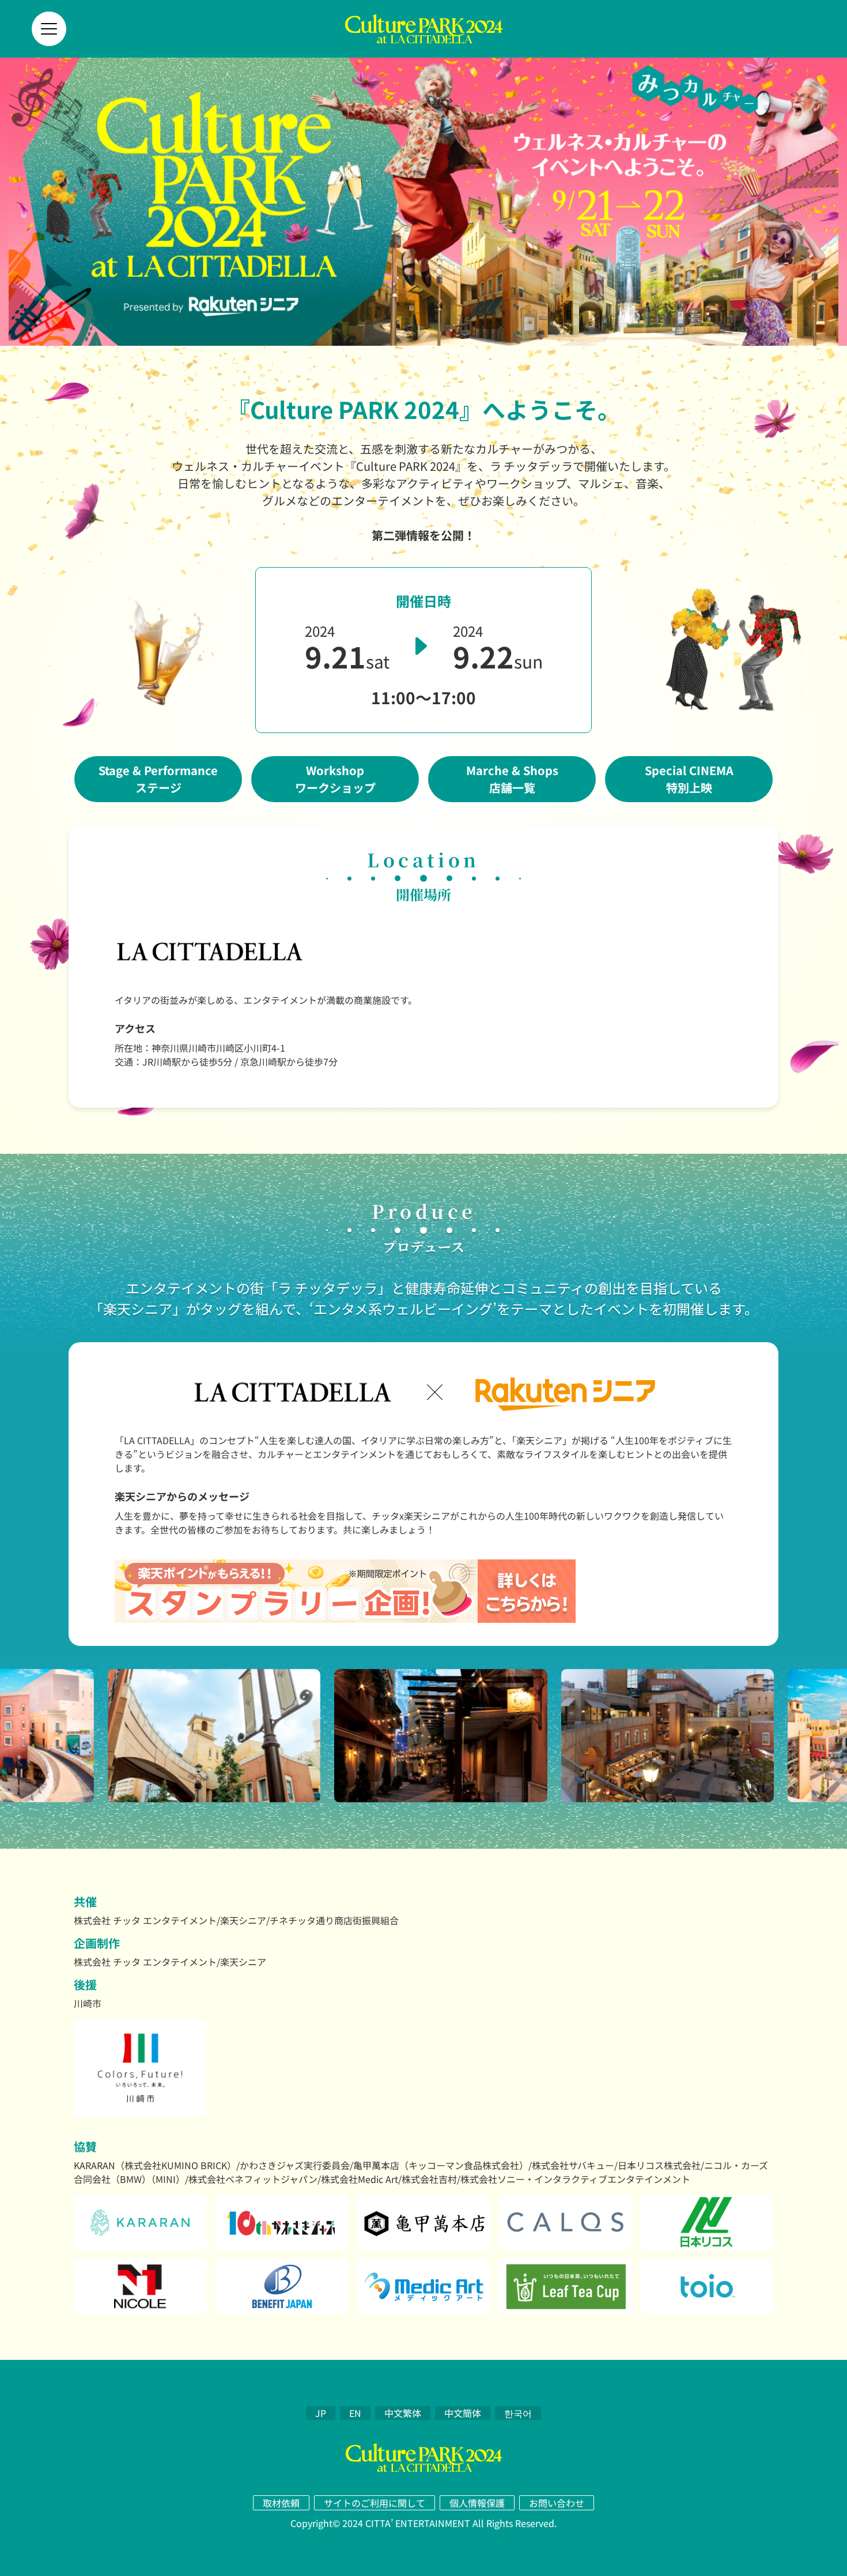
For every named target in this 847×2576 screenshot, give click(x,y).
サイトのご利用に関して (375, 2503)
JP (321, 2413)
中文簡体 (463, 2413)
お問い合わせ (557, 2503)
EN (355, 2413)
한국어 (518, 2413)
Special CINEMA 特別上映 (689, 779)
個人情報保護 (477, 2503)
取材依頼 (281, 2503)
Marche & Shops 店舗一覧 (512, 779)
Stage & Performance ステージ (158, 779)
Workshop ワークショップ (335, 779)
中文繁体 (403, 2413)
